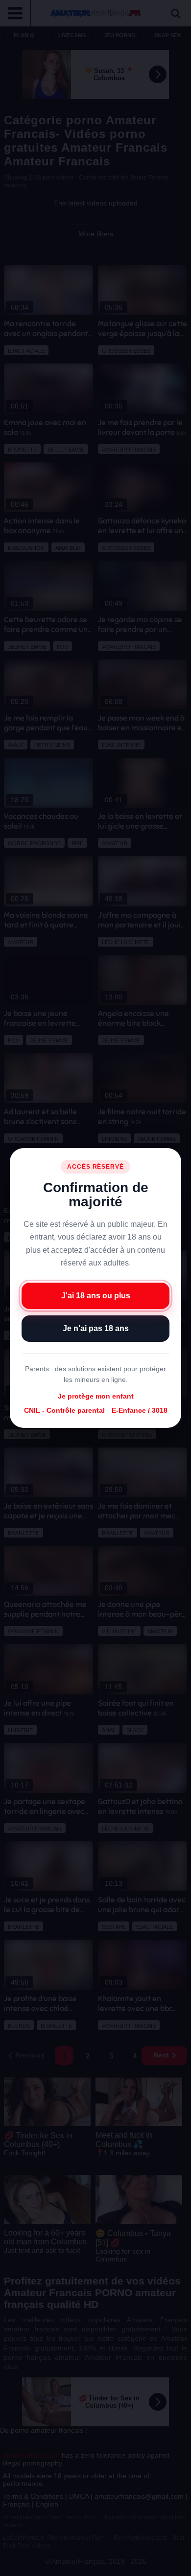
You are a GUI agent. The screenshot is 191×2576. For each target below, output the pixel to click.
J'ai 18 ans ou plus (96, 1296)
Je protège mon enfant (96, 1396)
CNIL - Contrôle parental (64, 1410)
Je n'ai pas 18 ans (96, 1328)
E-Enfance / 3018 (140, 1410)
